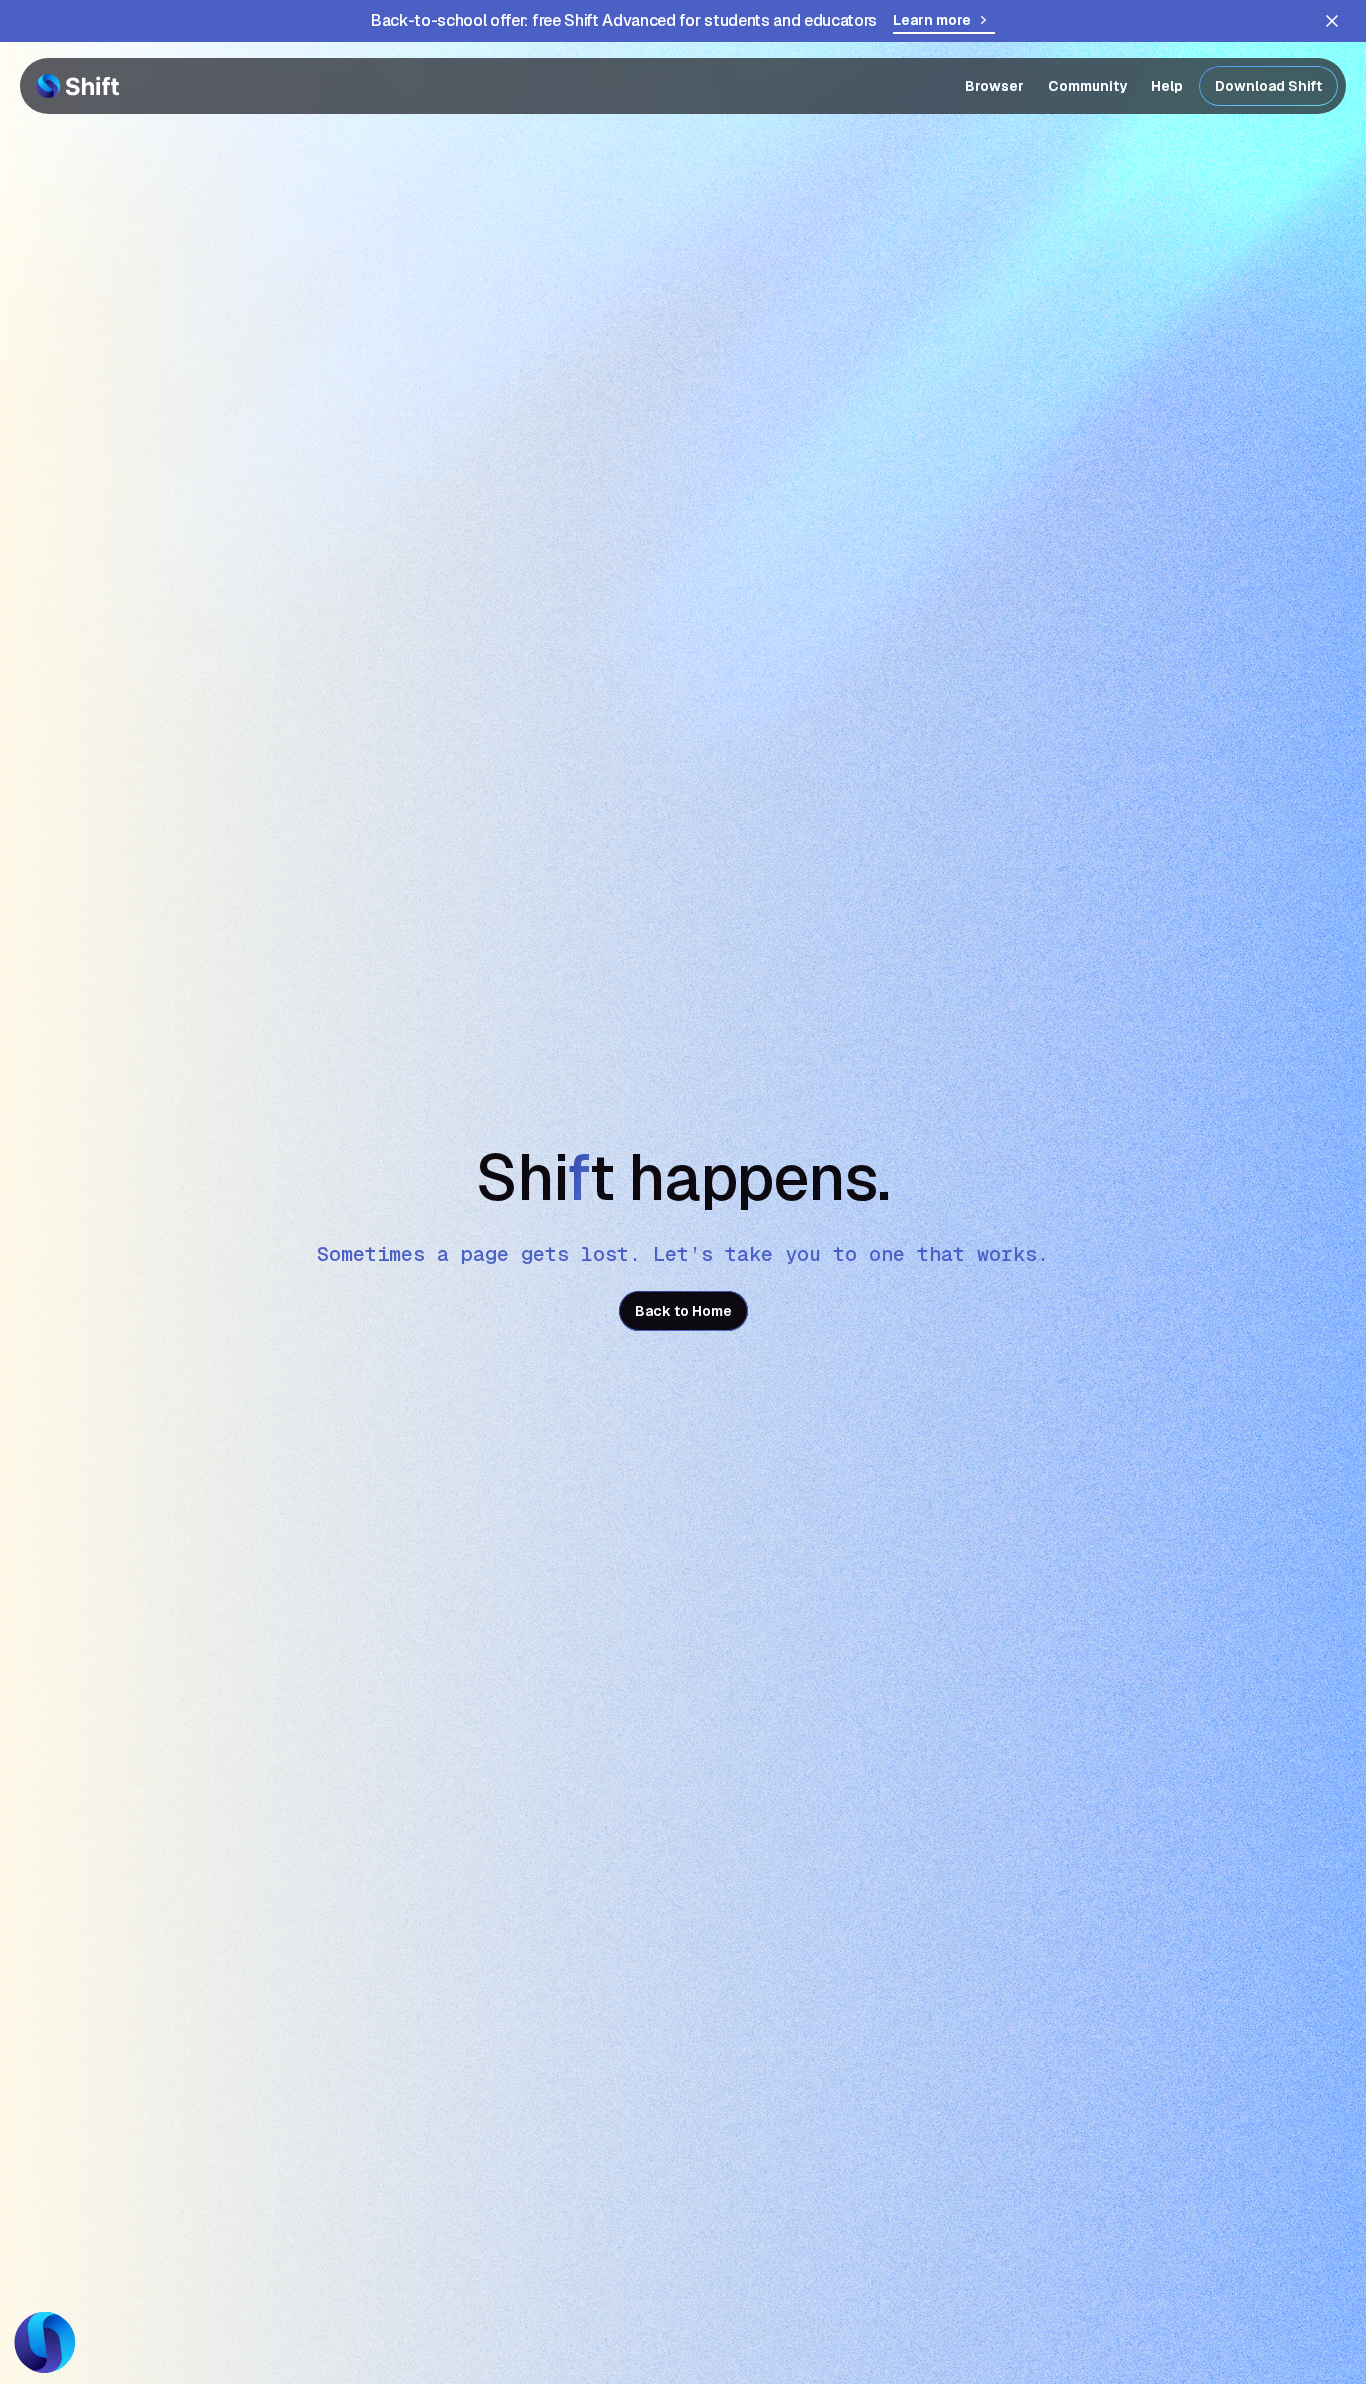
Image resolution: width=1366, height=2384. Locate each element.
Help (1167, 86)
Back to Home (683, 1311)
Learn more (932, 20)
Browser (994, 86)
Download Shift (1268, 86)
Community (1087, 86)
